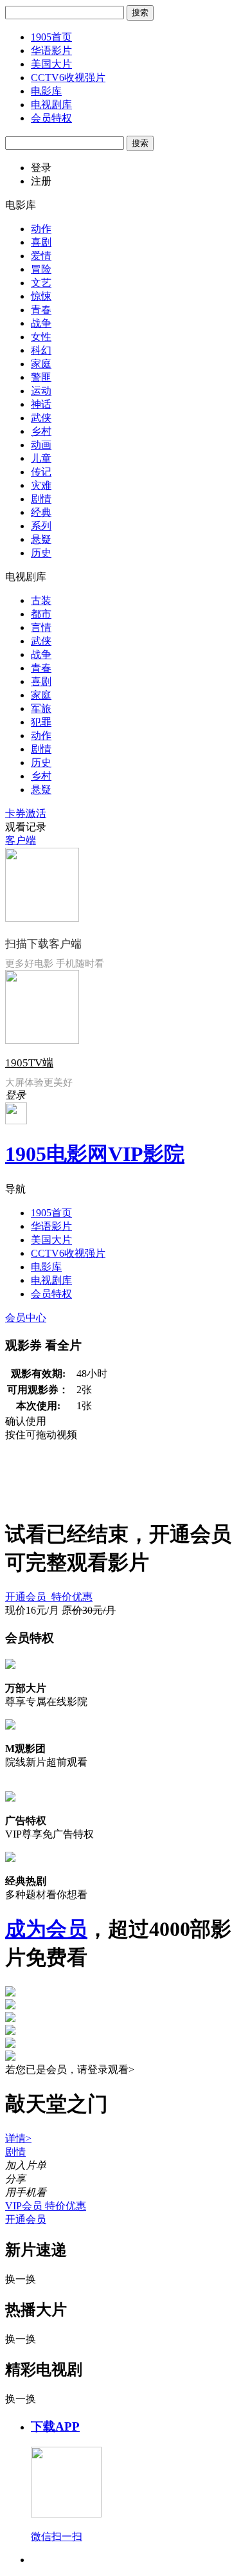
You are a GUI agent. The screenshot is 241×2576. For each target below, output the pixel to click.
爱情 (41, 256)
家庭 (41, 364)
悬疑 (41, 539)
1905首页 (51, 37)
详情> (18, 2138)
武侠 (41, 418)
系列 (41, 526)
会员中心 (26, 1318)
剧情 (41, 499)
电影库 (46, 91)
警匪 (41, 377)
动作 (41, 229)
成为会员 (46, 1929)
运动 (41, 391)
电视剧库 (51, 105)
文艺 (41, 283)
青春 (41, 310)
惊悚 (41, 296)
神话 (41, 404)
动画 (41, 445)
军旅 (41, 708)
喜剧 (41, 242)
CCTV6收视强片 (68, 78)
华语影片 (51, 50)
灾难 (41, 485)
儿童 (41, 458)
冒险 (41, 269)
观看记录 (26, 827)
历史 (41, 553)
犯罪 (41, 722)
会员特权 (51, 118)
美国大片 (51, 64)
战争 (41, 323)
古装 (41, 600)
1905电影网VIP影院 (95, 1154)
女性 (41, 337)
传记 (41, 472)
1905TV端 (29, 1063)
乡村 (41, 431)
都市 (41, 614)
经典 (41, 512)
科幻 (41, 350)
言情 (41, 627)
